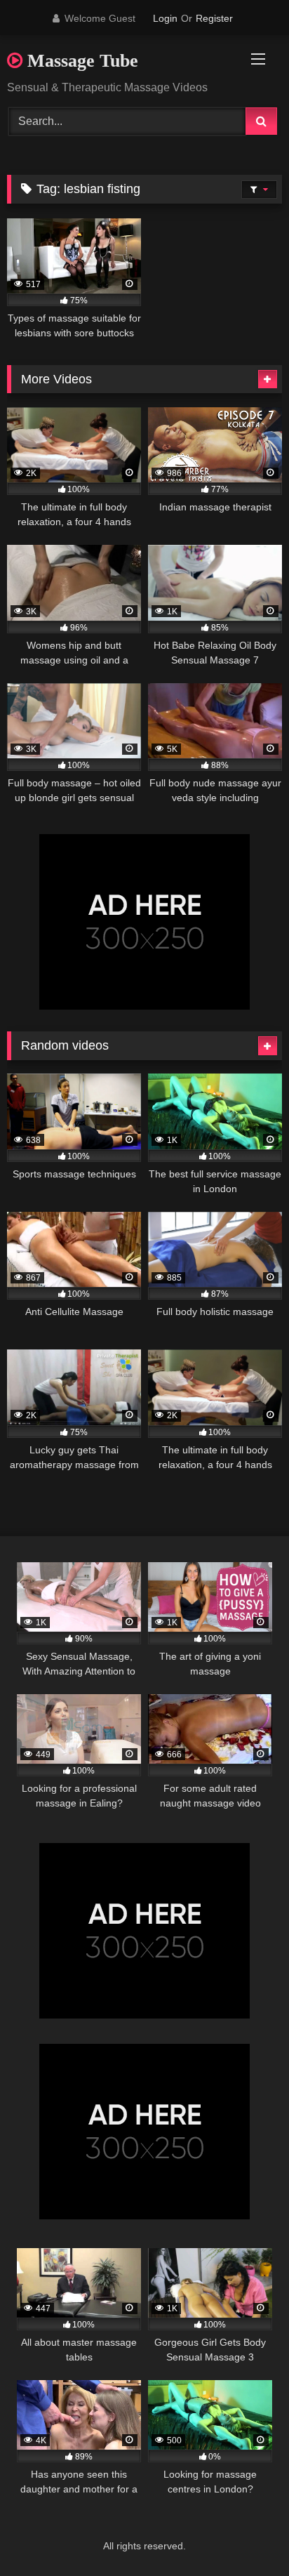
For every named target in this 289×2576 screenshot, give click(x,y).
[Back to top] (246, 2534)
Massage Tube (80, 61)
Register (214, 18)
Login (165, 18)
